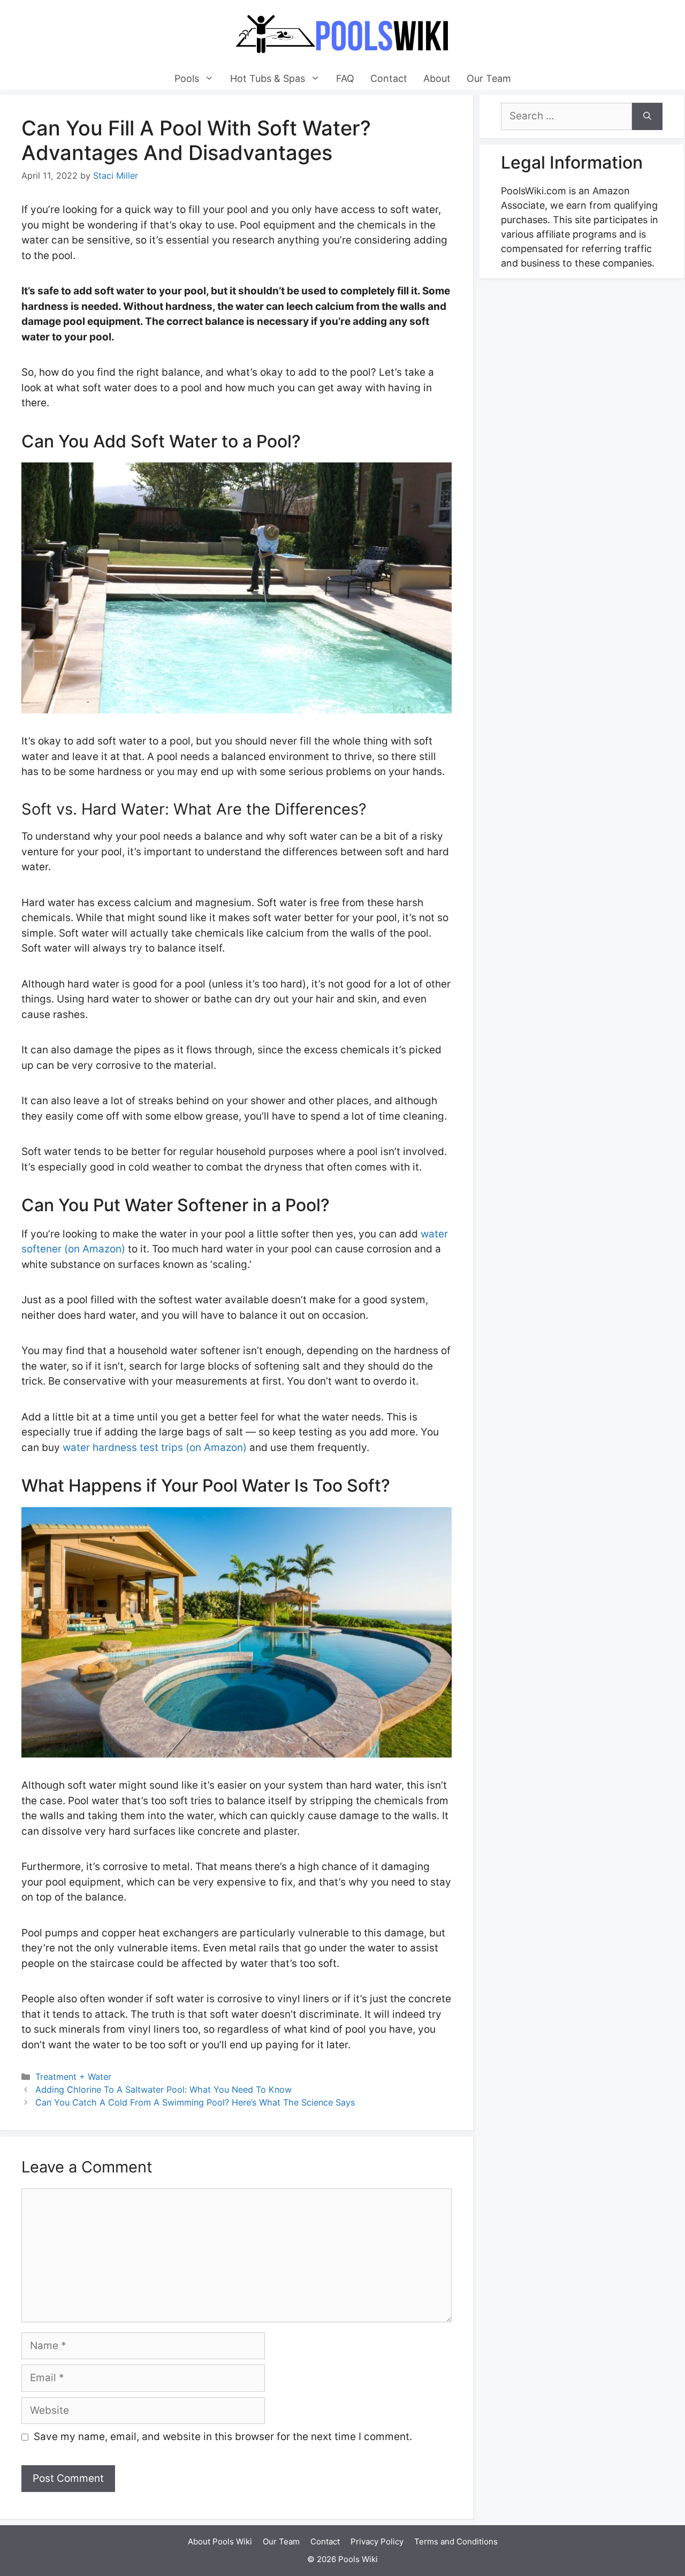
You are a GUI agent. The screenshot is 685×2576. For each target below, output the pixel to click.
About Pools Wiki (220, 2541)
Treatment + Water (73, 2077)
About (437, 78)
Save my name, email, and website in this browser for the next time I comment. (223, 2437)
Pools (187, 78)
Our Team (489, 78)
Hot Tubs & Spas (268, 78)
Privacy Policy (377, 2541)
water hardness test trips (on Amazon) (155, 1447)
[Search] (647, 116)
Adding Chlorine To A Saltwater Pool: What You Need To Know (163, 2089)
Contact (389, 78)
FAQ (345, 78)
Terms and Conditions (456, 2541)
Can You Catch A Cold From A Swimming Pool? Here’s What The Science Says (195, 2102)
